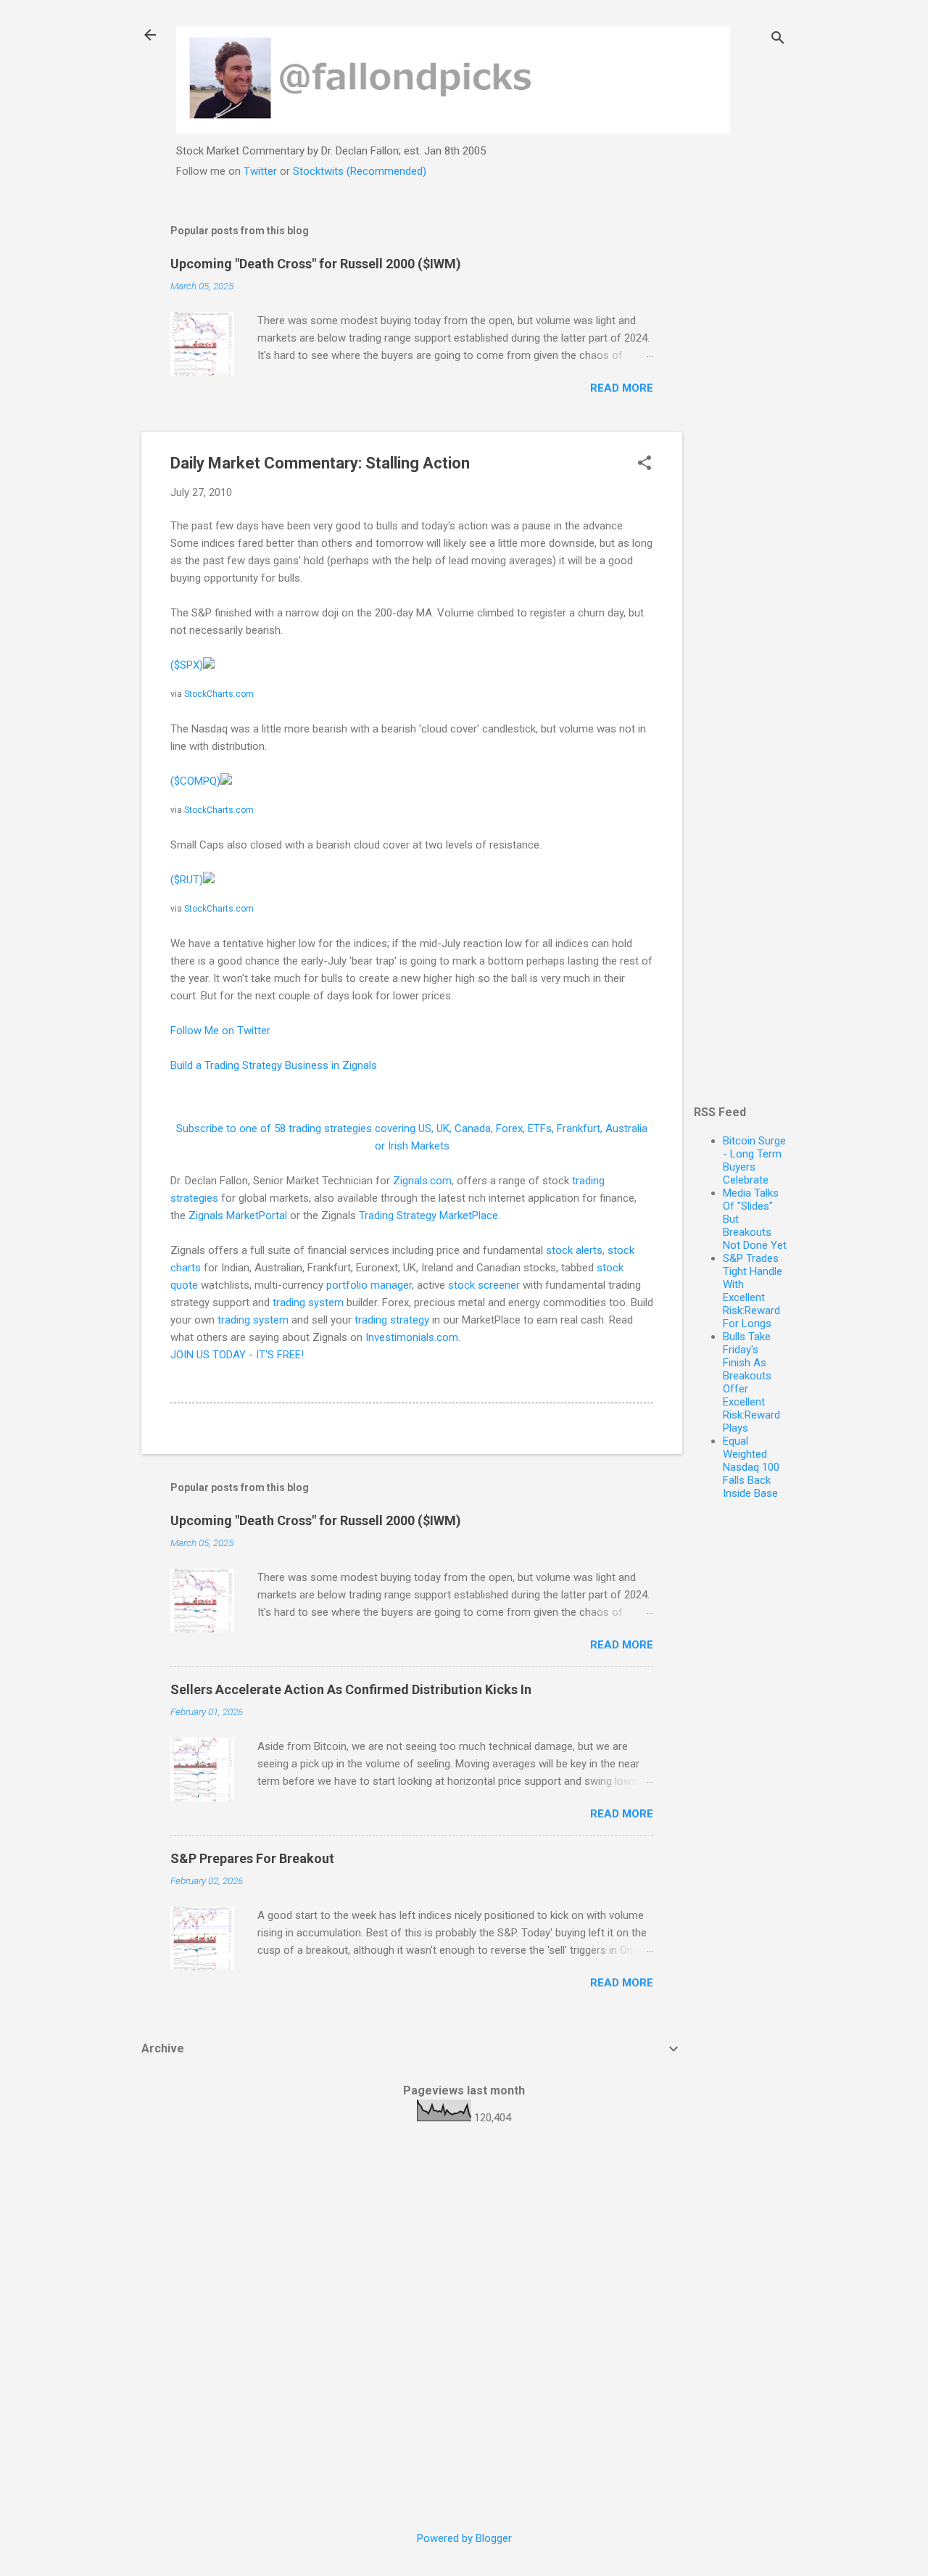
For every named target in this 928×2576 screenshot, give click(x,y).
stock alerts (574, 1250)
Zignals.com (422, 1181)
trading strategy (392, 1320)
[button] (645, 464)
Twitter (260, 171)
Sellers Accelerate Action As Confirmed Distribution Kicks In (351, 1689)
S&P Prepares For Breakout (252, 1858)
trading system (308, 1303)
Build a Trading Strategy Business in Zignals (274, 1065)
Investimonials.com (412, 1337)
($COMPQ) (195, 781)
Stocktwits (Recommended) (360, 171)
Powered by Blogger (464, 2538)
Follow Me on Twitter (220, 1031)
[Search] (778, 40)
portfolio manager (369, 1285)
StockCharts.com (219, 694)
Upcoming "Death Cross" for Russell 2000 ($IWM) (316, 264)
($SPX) (187, 665)
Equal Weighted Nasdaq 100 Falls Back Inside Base (751, 1467)
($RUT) (187, 880)
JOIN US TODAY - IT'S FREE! (237, 1355)
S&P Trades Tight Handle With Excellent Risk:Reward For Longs (753, 1291)
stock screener (484, 1285)
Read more (622, 388)
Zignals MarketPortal (238, 1215)
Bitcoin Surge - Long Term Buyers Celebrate (754, 1160)
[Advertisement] (740, 426)
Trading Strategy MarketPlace (428, 1215)
